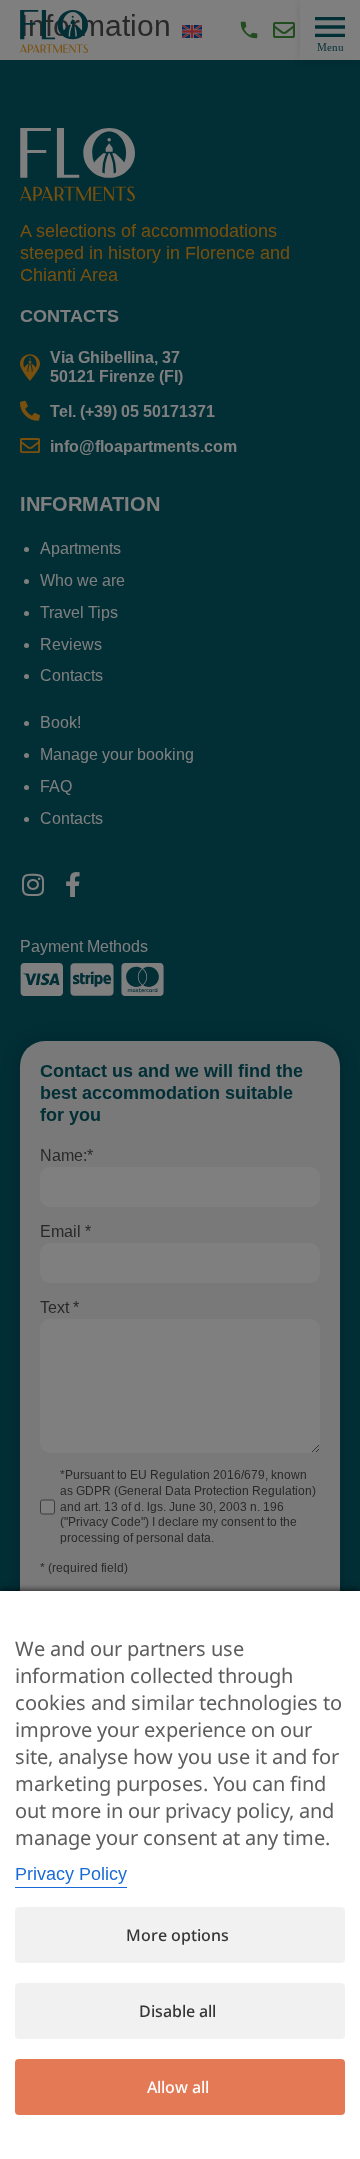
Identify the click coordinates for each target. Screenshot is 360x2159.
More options (177, 1935)
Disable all (177, 2011)
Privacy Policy (71, 1874)
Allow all (178, 2087)
